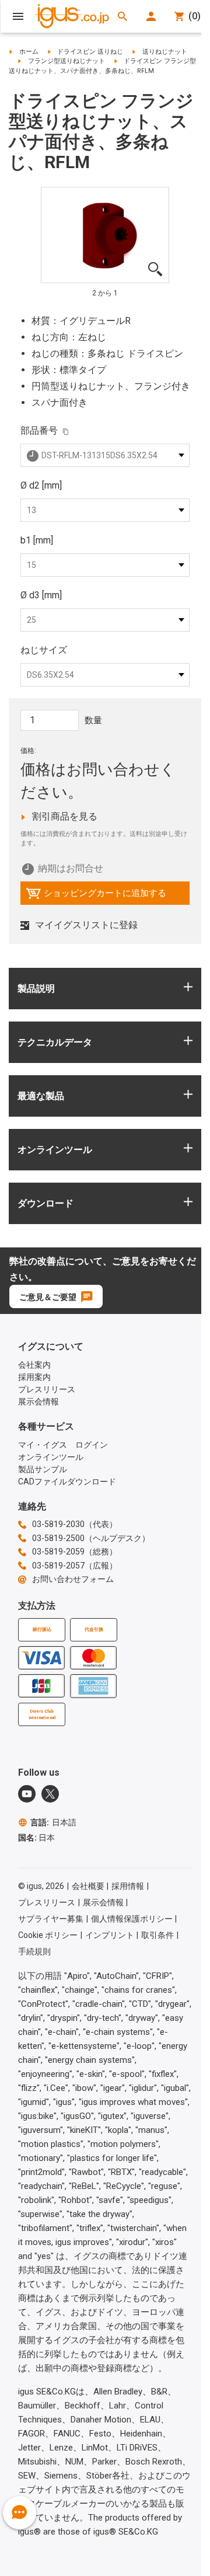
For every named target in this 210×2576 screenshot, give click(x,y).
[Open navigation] (18, 16)
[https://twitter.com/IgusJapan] (50, 1794)
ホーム (29, 52)
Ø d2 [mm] (41, 485)
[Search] (123, 16)
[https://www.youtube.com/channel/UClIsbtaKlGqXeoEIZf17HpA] (27, 1794)
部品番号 (39, 431)
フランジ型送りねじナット (66, 61)
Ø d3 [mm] (41, 595)
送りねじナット (165, 52)
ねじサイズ (44, 650)
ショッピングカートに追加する (96, 896)
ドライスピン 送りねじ (90, 52)
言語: (53, 1822)
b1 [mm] (37, 540)
